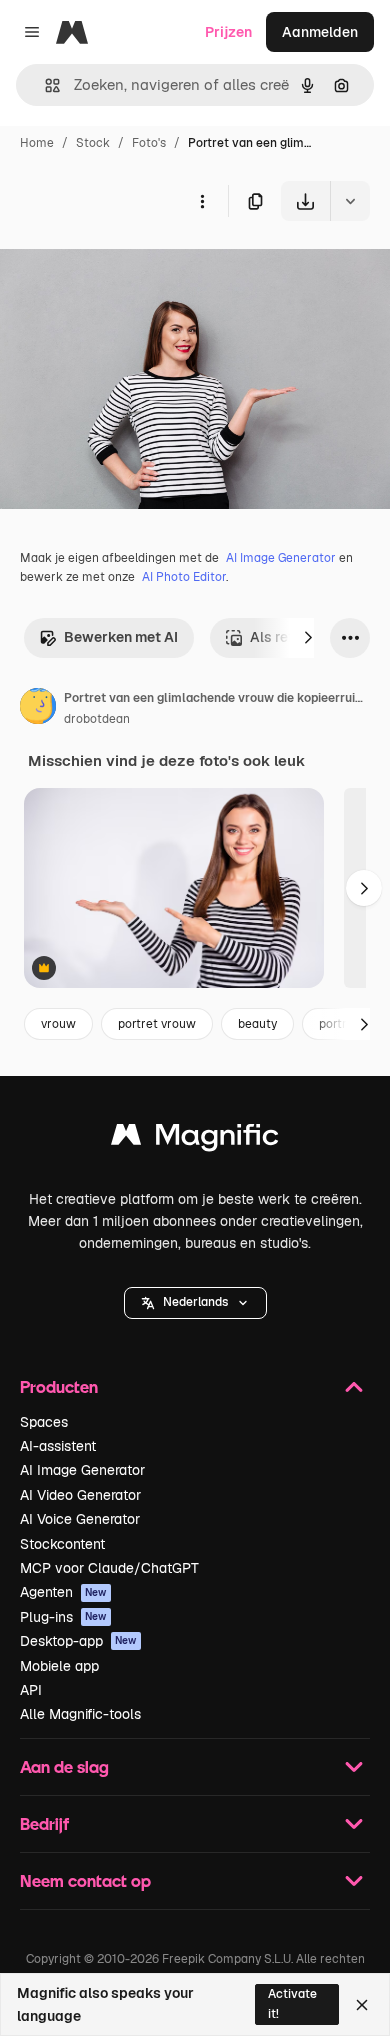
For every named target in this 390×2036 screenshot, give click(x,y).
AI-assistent (58, 1446)
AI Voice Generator (80, 1519)
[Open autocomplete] (44, 85)
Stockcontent (62, 1544)
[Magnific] (195, 1139)
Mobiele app (59, 1666)
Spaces (44, 1422)
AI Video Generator (80, 1495)
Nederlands (195, 1302)
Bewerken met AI (121, 637)
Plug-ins (63, 1617)
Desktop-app (78, 1641)
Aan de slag (64, 1766)
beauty (257, 1024)
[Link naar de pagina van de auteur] (38, 709)
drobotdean (97, 719)
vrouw (58, 1024)
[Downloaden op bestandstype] (350, 201)
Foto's (149, 143)
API (31, 1690)
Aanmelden (320, 32)
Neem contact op (85, 1880)
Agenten (63, 1592)
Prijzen (228, 32)
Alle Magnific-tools (80, 1714)
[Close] (362, 2005)
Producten (59, 1386)
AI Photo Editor (184, 577)
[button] (195, 1303)
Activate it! (292, 2003)
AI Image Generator (281, 558)
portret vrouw (157, 1024)
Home (37, 143)
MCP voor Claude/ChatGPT (109, 1568)
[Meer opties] (202, 201)
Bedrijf (44, 1823)
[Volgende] (308, 638)
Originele (131, 267)
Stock (93, 143)
